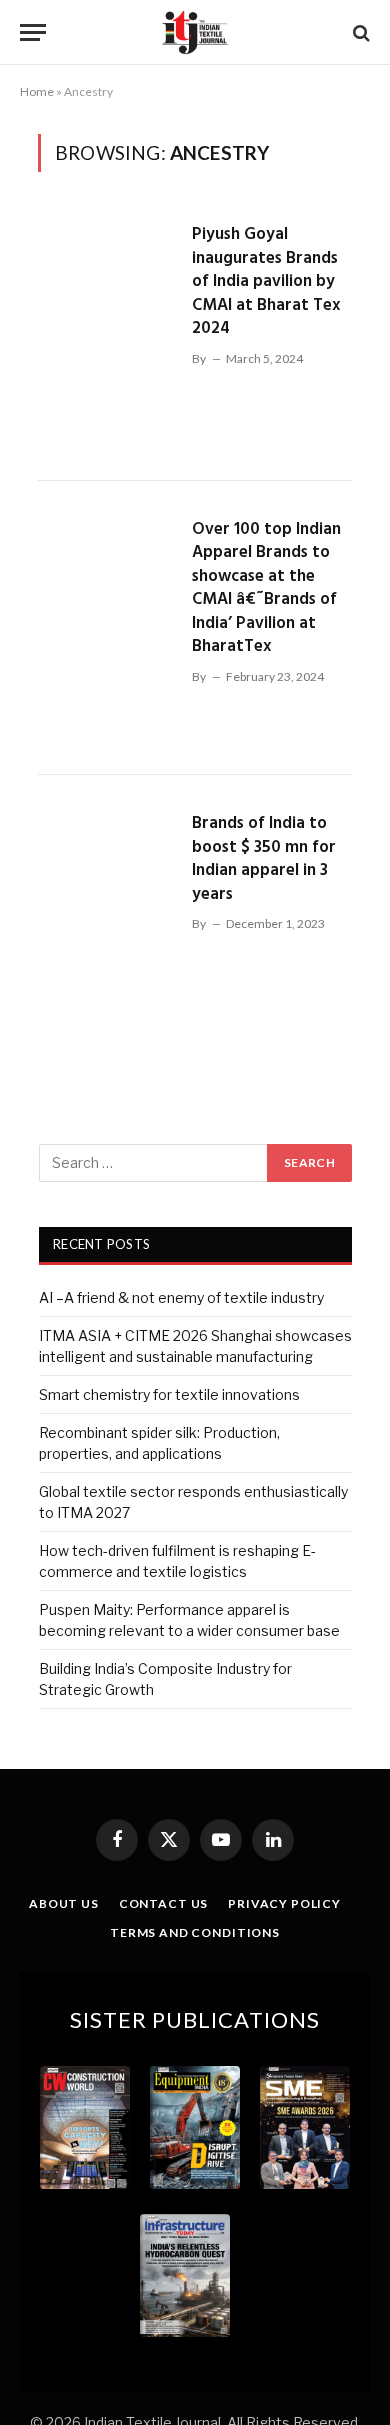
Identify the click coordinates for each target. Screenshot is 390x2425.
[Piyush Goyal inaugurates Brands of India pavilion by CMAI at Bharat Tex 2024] (107, 333)
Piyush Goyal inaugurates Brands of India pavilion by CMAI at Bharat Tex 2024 (266, 281)
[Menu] (33, 32)
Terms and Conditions (195, 1932)
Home (37, 91)
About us (64, 1903)
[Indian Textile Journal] (195, 32)
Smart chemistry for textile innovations (169, 1394)
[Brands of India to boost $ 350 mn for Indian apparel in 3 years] (107, 922)
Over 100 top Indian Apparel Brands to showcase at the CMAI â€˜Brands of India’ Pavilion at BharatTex (266, 588)
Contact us (163, 1903)
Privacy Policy (284, 1903)
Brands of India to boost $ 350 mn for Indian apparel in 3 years (264, 859)
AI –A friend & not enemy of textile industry (181, 1297)
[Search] (359, 32)
